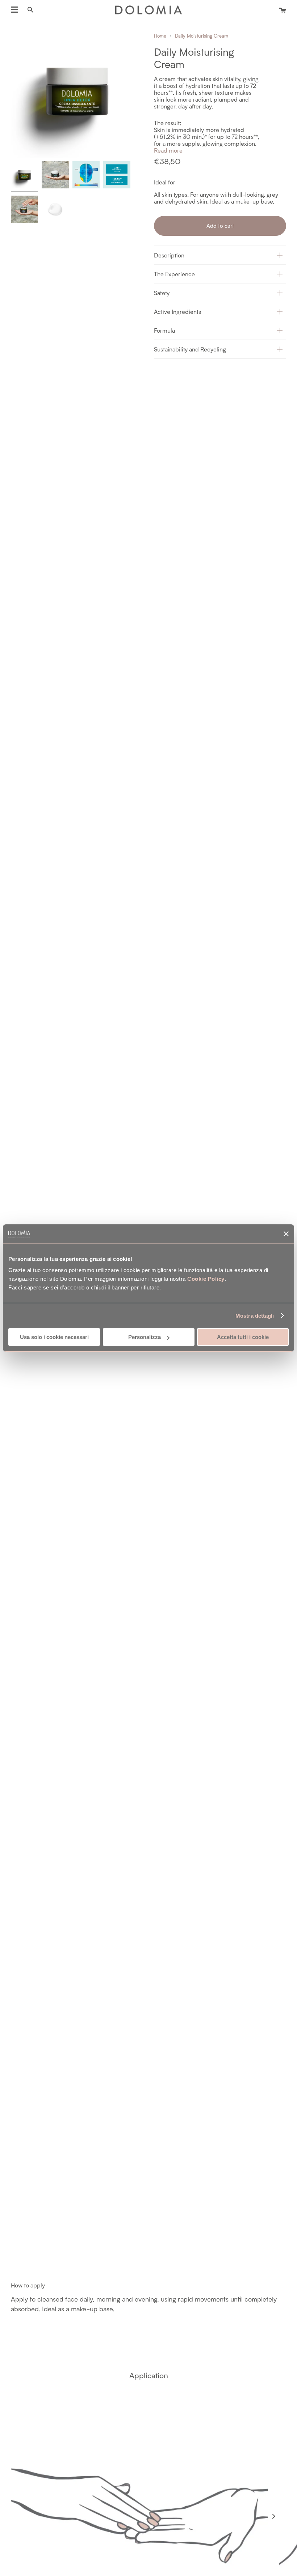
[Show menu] (14, 10)
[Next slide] (273, 2516)
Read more (168, 150)
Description (169, 255)
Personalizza (145, 1337)
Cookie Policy (206, 1279)
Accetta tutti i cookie (243, 1337)
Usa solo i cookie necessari (54, 1337)
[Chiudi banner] (286, 1234)
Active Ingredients (177, 312)
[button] (220, 255)
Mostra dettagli (255, 1316)
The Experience (174, 274)
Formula (164, 330)
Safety (162, 293)
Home (160, 36)
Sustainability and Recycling (190, 349)
